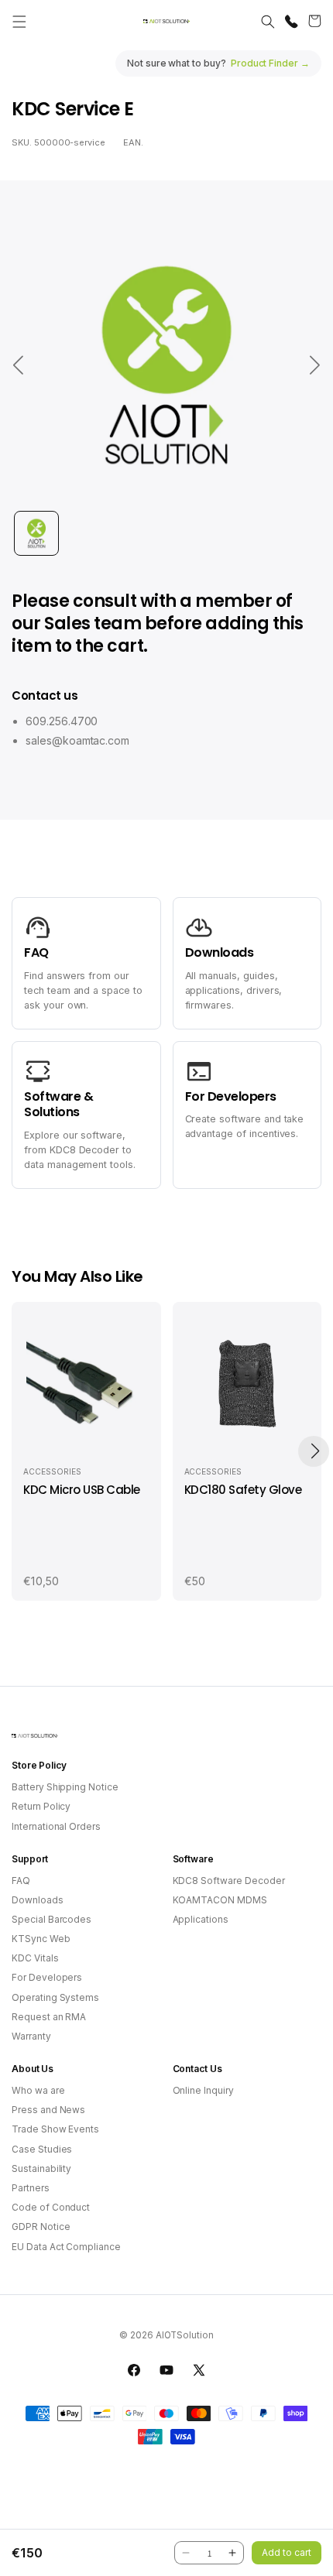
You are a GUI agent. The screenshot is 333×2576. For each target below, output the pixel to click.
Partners (31, 2188)
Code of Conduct (51, 2207)
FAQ (21, 1881)
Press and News (48, 2110)
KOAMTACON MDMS (220, 1900)
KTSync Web (41, 1939)
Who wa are (38, 2090)
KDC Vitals (35, 1958)
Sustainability (41, 2168)
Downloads (38, 1900)
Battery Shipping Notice (65, 1787)
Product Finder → (270, 63)
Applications (201, 1919)
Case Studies (42, 2149)
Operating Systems (55, 1997)
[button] (19, 22)
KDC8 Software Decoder (229, 1881)
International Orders (56, 1826)
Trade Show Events (55, 2129)
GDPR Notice (41, 2227)
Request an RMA (49, 2017)
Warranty (31, 2036)
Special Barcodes (51, 1919)
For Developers (47, 1977)
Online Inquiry (203, 2090)
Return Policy (41, 1806)
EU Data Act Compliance (66, 2247)
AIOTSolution (185, 2335)
